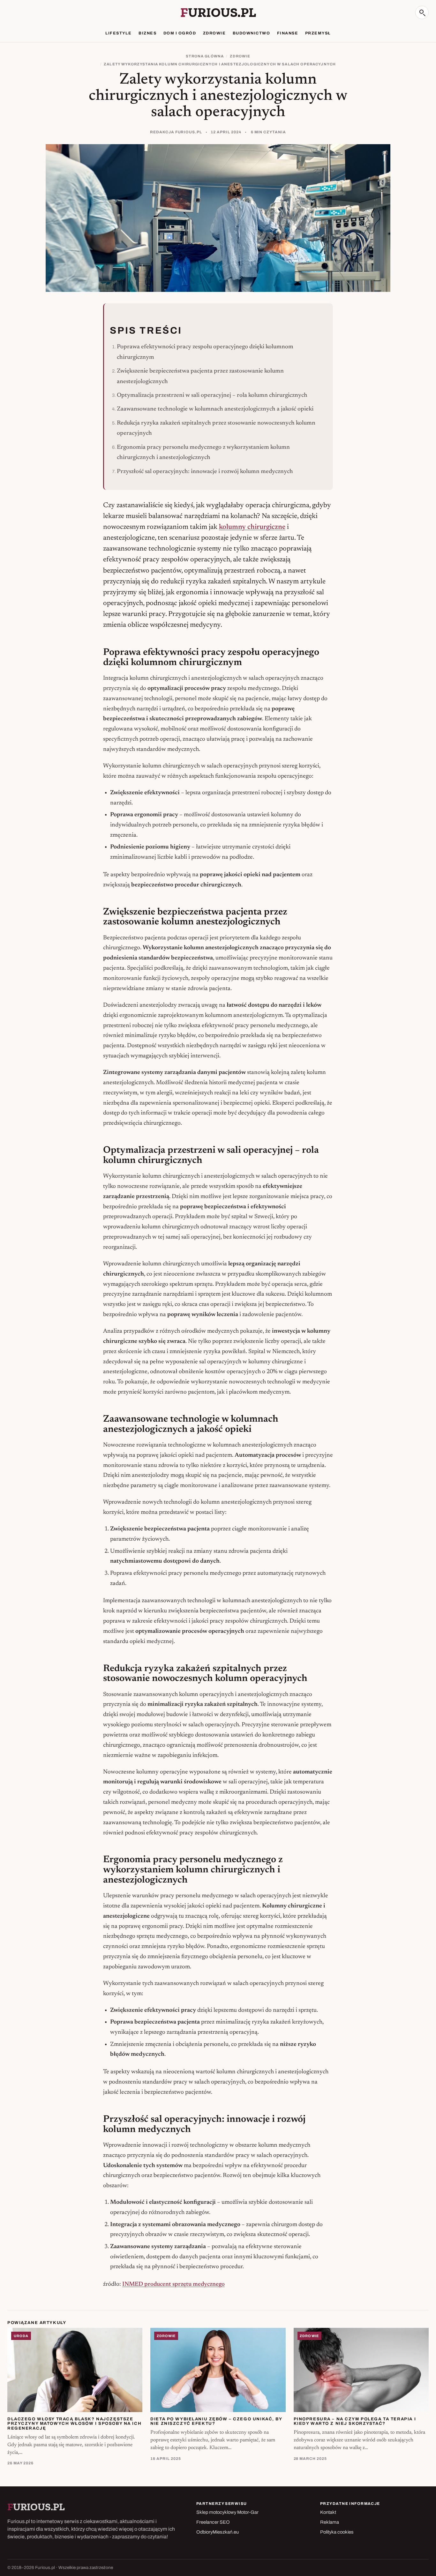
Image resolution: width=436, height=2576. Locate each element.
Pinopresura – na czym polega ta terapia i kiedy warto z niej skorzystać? (355, 2421)
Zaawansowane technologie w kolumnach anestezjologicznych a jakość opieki (215, 409)
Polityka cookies (337, 2532)
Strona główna (205, 56)
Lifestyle (118, 33)
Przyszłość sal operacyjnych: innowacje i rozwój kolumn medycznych (205, 472)
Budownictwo (251, 33)
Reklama (330, 2522)
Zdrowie (214, 33)
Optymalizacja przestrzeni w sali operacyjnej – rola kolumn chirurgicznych (212, 395)
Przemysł (318, 33)
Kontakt (328, 2512)
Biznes (147, 33)
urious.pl (218, 12)
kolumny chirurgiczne (252, 527)
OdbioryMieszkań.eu (218, 2532)
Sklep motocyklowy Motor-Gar (227, 2512)
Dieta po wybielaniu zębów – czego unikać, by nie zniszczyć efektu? (216, 2421)
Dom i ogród (180, 33)
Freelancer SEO (213, 2522)
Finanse (288, 33)
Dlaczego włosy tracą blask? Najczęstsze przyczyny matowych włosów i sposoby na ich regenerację (74, 2424)
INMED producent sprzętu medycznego (173, 2284)
